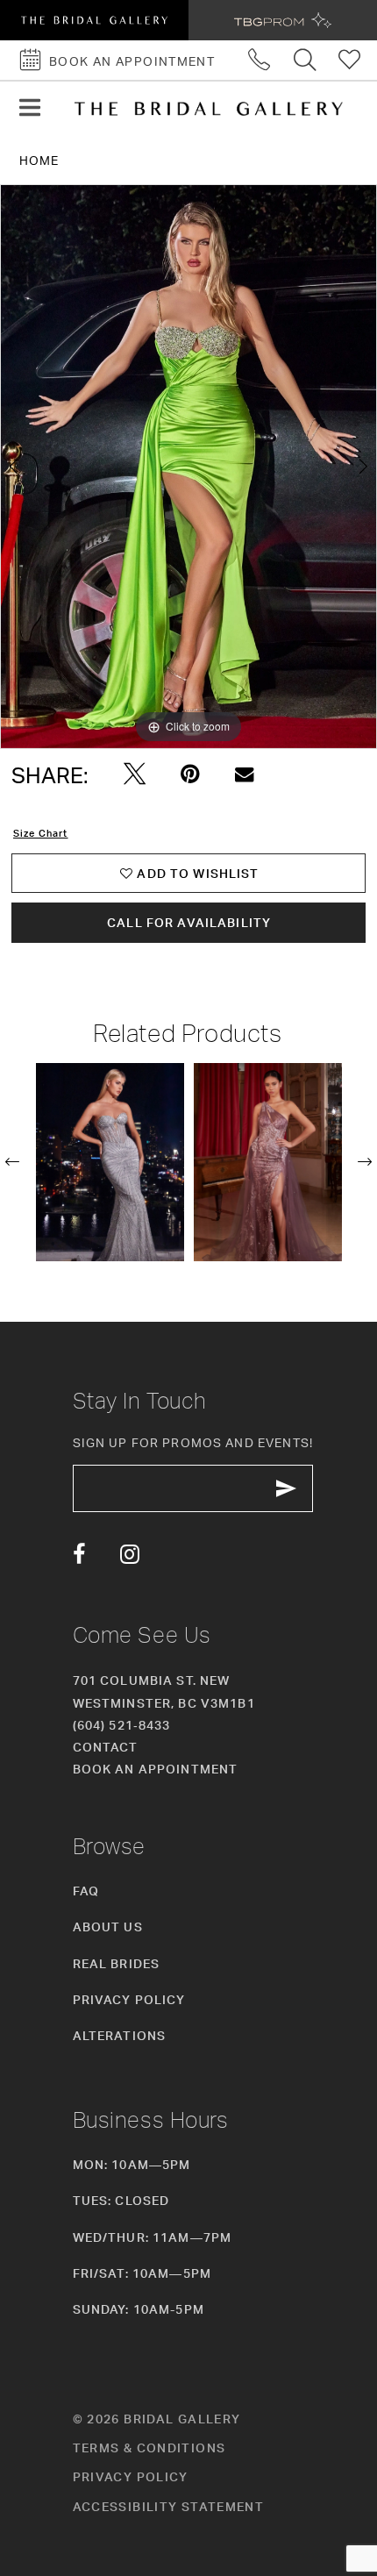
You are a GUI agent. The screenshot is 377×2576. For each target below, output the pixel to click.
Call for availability (189, 922)
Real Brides (117, 1963)
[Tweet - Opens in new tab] (135, 774)
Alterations (120, 2035)
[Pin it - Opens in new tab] (190, 774)
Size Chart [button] (40, 833)
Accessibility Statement (169, 2506)
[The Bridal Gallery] (209, 109)
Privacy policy (131, 2476)
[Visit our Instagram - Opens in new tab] (130, 1555)
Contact (106, 1747)
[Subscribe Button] (287, 1488)
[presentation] (110, 1163)
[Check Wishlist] (351, 60)
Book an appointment (156, 1769)
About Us (108, 1927)
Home (39, 160)
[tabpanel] (188, 467)
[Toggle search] (305, 60)
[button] (30, 108)
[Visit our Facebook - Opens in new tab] (79, 1555)
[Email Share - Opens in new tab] (244, 775)
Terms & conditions (149, 2448)
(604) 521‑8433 (122, 1725)
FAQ (86, 1891)
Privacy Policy (129, 1999)
